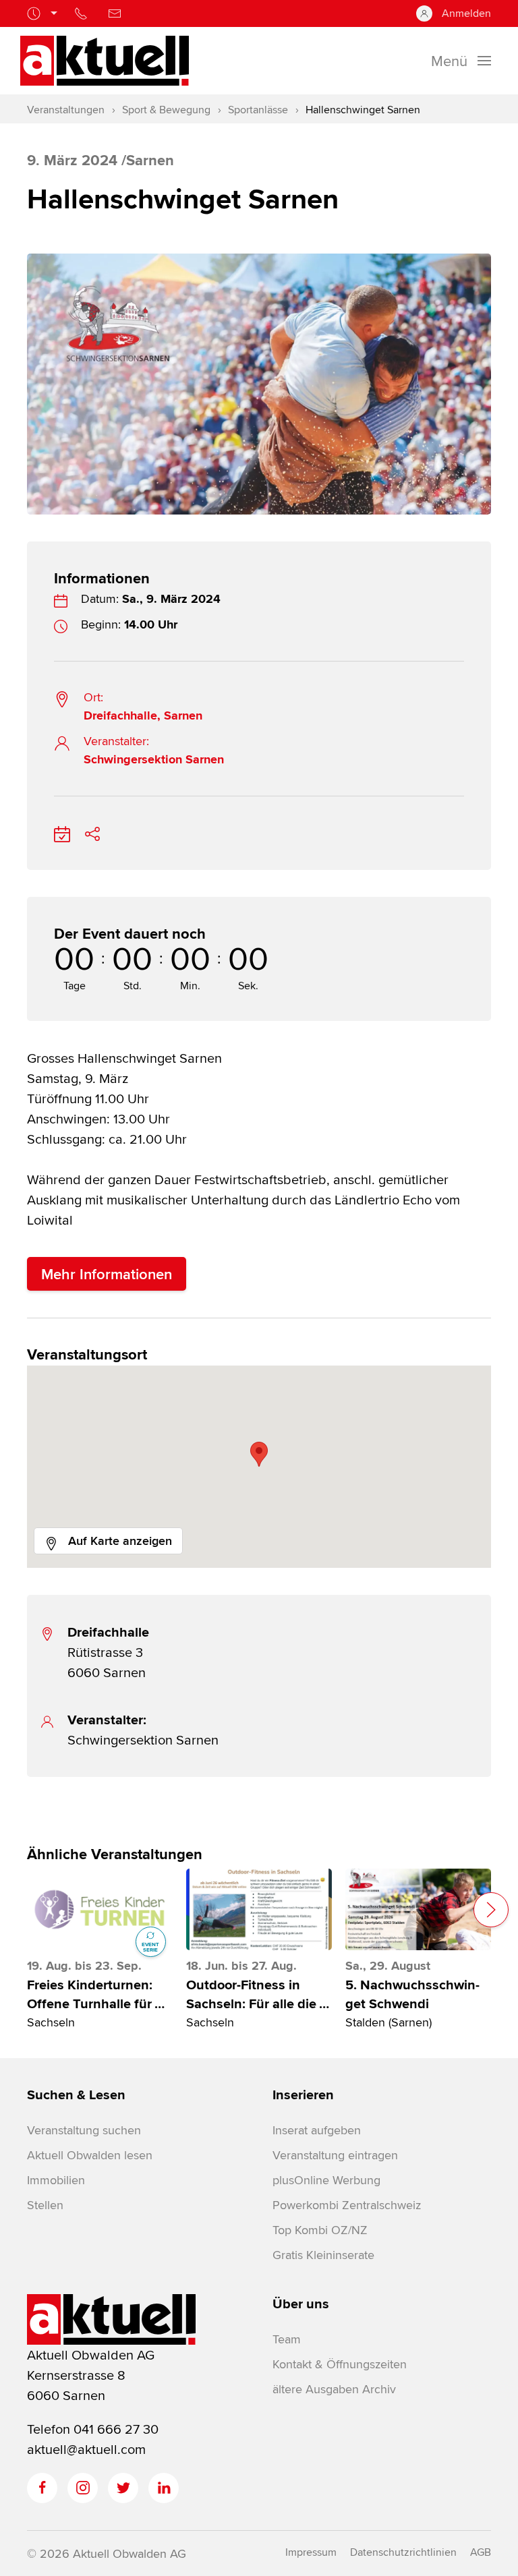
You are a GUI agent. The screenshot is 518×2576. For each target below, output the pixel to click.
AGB (481, 2552)
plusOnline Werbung (326, 2180)
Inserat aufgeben (317, 2130)
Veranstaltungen (66, 110)
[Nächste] (491, 1910)
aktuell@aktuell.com (86, 2449)
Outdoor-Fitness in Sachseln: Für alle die (258, 1994)
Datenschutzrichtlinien (403, 2552)
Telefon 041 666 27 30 (93, 2429)
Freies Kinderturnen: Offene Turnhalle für (96, 1994)
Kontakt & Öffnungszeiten (340, 2364)
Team (287, 2339)
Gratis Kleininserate (323, 2255)
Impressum (311, 2552)
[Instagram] (83, 2488)
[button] (259, 1454)
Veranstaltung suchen (84, 2130)
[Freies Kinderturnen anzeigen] (100, 1909)
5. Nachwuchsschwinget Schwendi (412, 1994)
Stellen (45, 2205)
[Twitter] (123, 2488)
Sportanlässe (258, 110)
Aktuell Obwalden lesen (90, 2155)
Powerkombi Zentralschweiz (347, 2205)
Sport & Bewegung (166, 110)
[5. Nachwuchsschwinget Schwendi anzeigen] (418, 1909)
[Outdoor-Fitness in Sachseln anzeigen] (259, 1909)
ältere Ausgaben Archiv (334, 2389)
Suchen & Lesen (76, 2095)
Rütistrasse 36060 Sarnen (108, 1652)
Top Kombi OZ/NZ (320, 2230)
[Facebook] (42, 2488)
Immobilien (56, 2180)
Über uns (301, 2304)
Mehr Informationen (107, 1274)
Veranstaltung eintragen (335, 2155)
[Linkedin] (164, 2488)
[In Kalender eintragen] (62, 832)
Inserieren (303, 2095)
